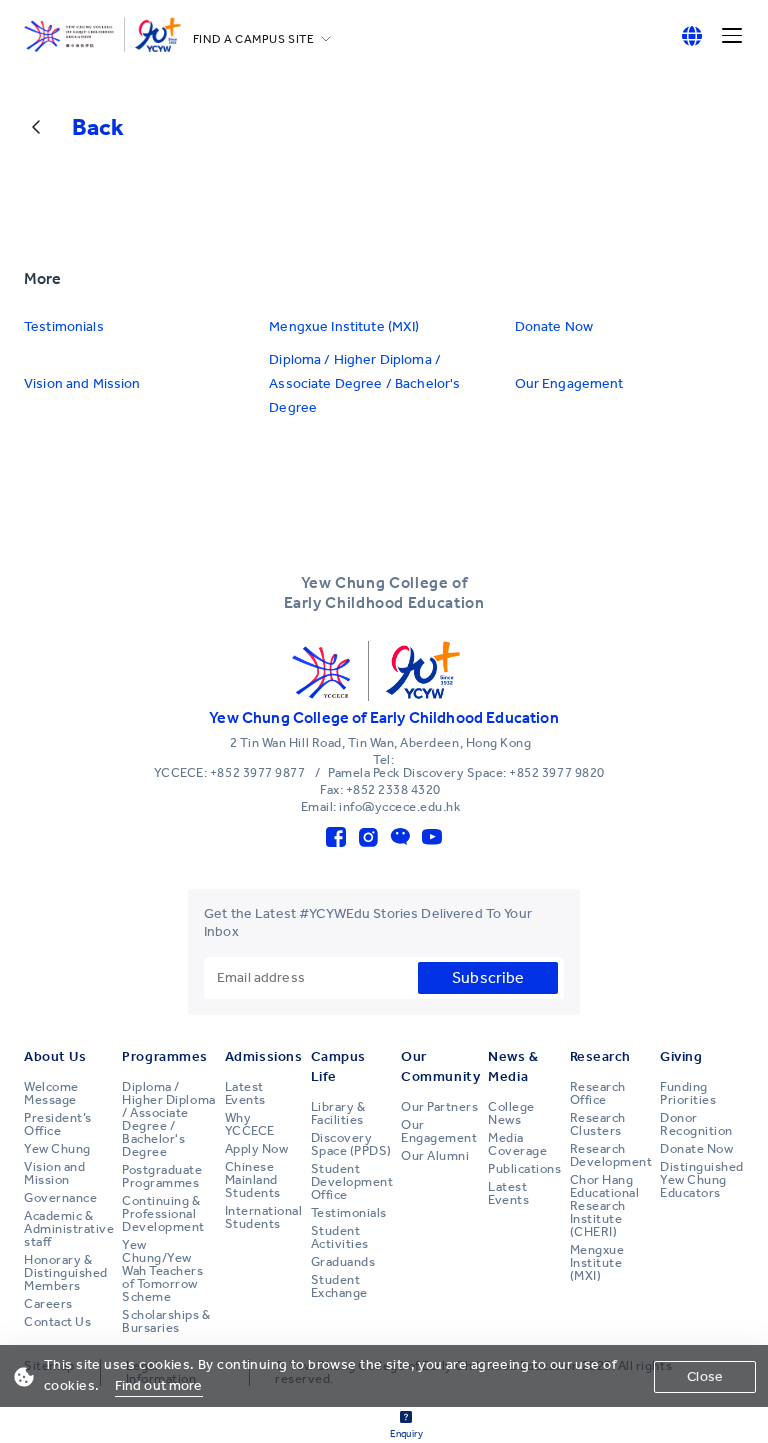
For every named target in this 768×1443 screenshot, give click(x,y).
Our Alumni (435, 1156)
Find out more (159, 1385)
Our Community (440, 1066)
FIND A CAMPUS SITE (254, 39)
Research (600, 1056)
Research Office (598, 1093)
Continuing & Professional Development (163, 1214)
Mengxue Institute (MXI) (344, 326)
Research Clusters (598, 1124)
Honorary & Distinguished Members (66, 1273)
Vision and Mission (82, 383)
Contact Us (57, 1322)
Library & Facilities (338, 1113)
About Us (55, 1056)
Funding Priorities (688, 1093)
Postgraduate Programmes (162, 1176)
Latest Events (245, 1093)
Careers (48, 1304)
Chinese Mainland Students (253, 1180)
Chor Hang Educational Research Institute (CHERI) (605, 1206)
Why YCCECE (250, 1124)
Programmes (165, 1056)
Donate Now (554, 326)
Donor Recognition (696, 1124)
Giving (681, 1056)
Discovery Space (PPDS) (351, 1144)
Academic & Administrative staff (69, 1229)
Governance (60, 1198)
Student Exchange (339, 1286)
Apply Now (257, 1149)
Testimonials (64, 326)
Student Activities (340, 1237)
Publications (524, 1169)
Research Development (611, 1155)
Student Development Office (352, 1182)
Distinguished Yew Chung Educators (702, 1180)
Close (705, 1376)
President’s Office (58, 1124)
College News (511, 1113)
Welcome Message (51, 1093)
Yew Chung (57, 1149)
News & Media (513, 1066)
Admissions (264, 1056)
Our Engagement (569, 383)
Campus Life (338, 1066)
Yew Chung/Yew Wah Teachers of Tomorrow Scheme (162, 1271)
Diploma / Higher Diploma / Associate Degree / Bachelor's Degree (364, 383)
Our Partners (439, 1107)
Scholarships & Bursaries (166, 1321)
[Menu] (732, 36)
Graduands (343, 1262)
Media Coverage (517, 1144)
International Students (264, 1217)
